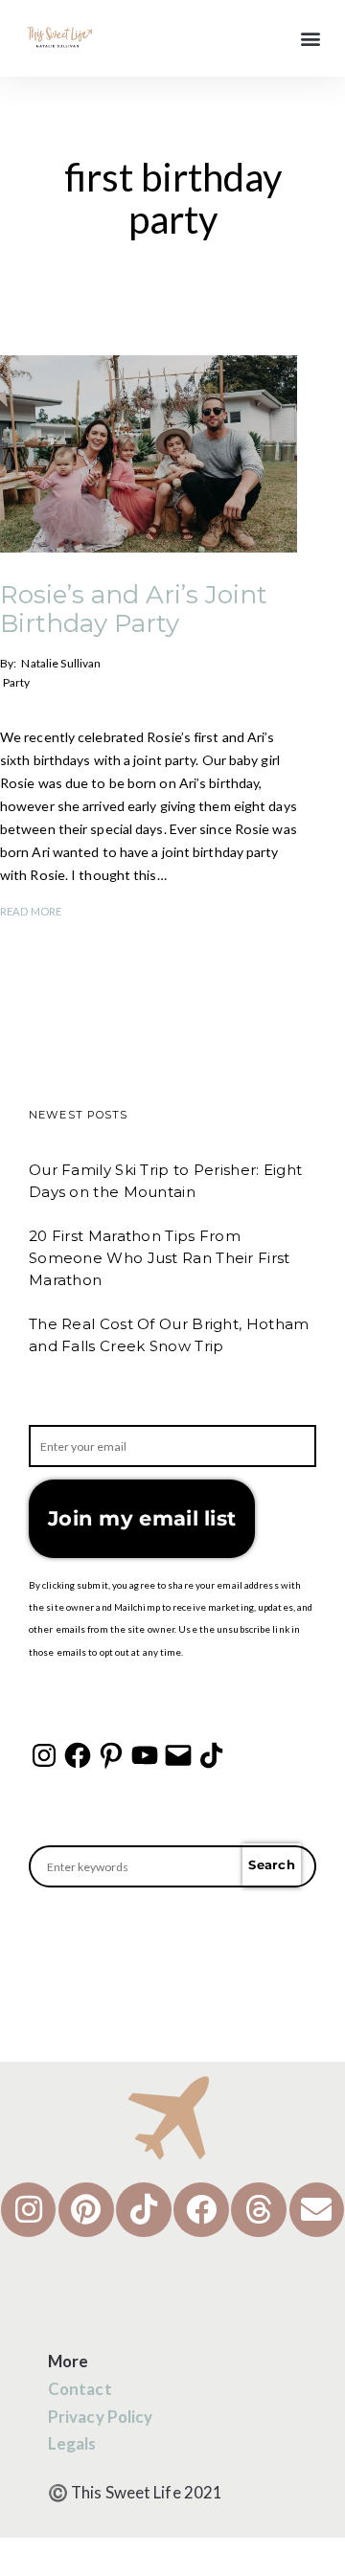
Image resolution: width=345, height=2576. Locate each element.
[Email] (178, 1755)
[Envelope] (317, 2210)
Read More (31, 911)
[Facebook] (78, 1755)
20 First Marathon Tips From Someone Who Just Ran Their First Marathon (160, 1258)
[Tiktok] (144, 2210)
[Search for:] (172, 1866)
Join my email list (142, 1518)
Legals (72, 2443)
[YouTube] (145, 1755)
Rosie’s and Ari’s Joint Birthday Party (134, 609)
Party (17, 682)
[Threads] (259, 2210)
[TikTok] (212, 1755)
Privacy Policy (100, 2417)
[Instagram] (44, 1755)
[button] (310, 39)
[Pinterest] (111, 1755)
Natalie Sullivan (61, 663)
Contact (80, 2389)
